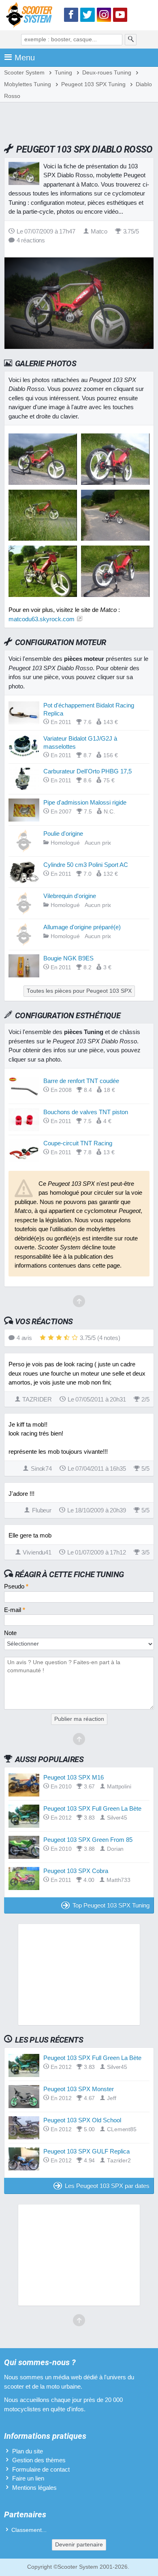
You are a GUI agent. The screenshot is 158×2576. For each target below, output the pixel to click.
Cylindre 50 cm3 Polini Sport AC (86, 865)
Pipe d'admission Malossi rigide (85, 802)
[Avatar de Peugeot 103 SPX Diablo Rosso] (43, 483)
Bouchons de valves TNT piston (86, 1112)
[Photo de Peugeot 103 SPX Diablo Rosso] (115, 483)
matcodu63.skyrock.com (42, 619)
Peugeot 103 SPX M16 (74, 1777)
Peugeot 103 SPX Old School (82, 2120)
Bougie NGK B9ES (68, 958)
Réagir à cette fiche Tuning (69, 1574)
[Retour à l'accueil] (31, 16)
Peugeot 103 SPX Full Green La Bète (92, 1808)
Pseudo (16, 1586)
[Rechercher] (131, 40)
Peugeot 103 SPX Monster (79, 2089)
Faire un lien (28, 2478)
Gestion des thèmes (39, 2460)
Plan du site (28, 2451)
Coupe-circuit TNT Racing (78, 1143)
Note (10, 1633)
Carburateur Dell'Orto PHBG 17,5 (88, 771)
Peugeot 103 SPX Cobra (76, 1871)
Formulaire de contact (41, 2469)
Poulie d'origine (63, 834)
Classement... (29, 2530)
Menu (25, 57)
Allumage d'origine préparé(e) (82, 927)
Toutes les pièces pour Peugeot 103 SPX (79, 991)
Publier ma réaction (79, 1719)
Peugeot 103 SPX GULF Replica (86, 2151)
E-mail (15, 1610)
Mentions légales (34, 2488)
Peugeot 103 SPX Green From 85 (88, 1840)
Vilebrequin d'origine (70, 896)
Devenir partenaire (79, 2545)
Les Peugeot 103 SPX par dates (107, 2186)
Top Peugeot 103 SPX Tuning (111, 1905)
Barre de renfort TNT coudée (81, 1081)
